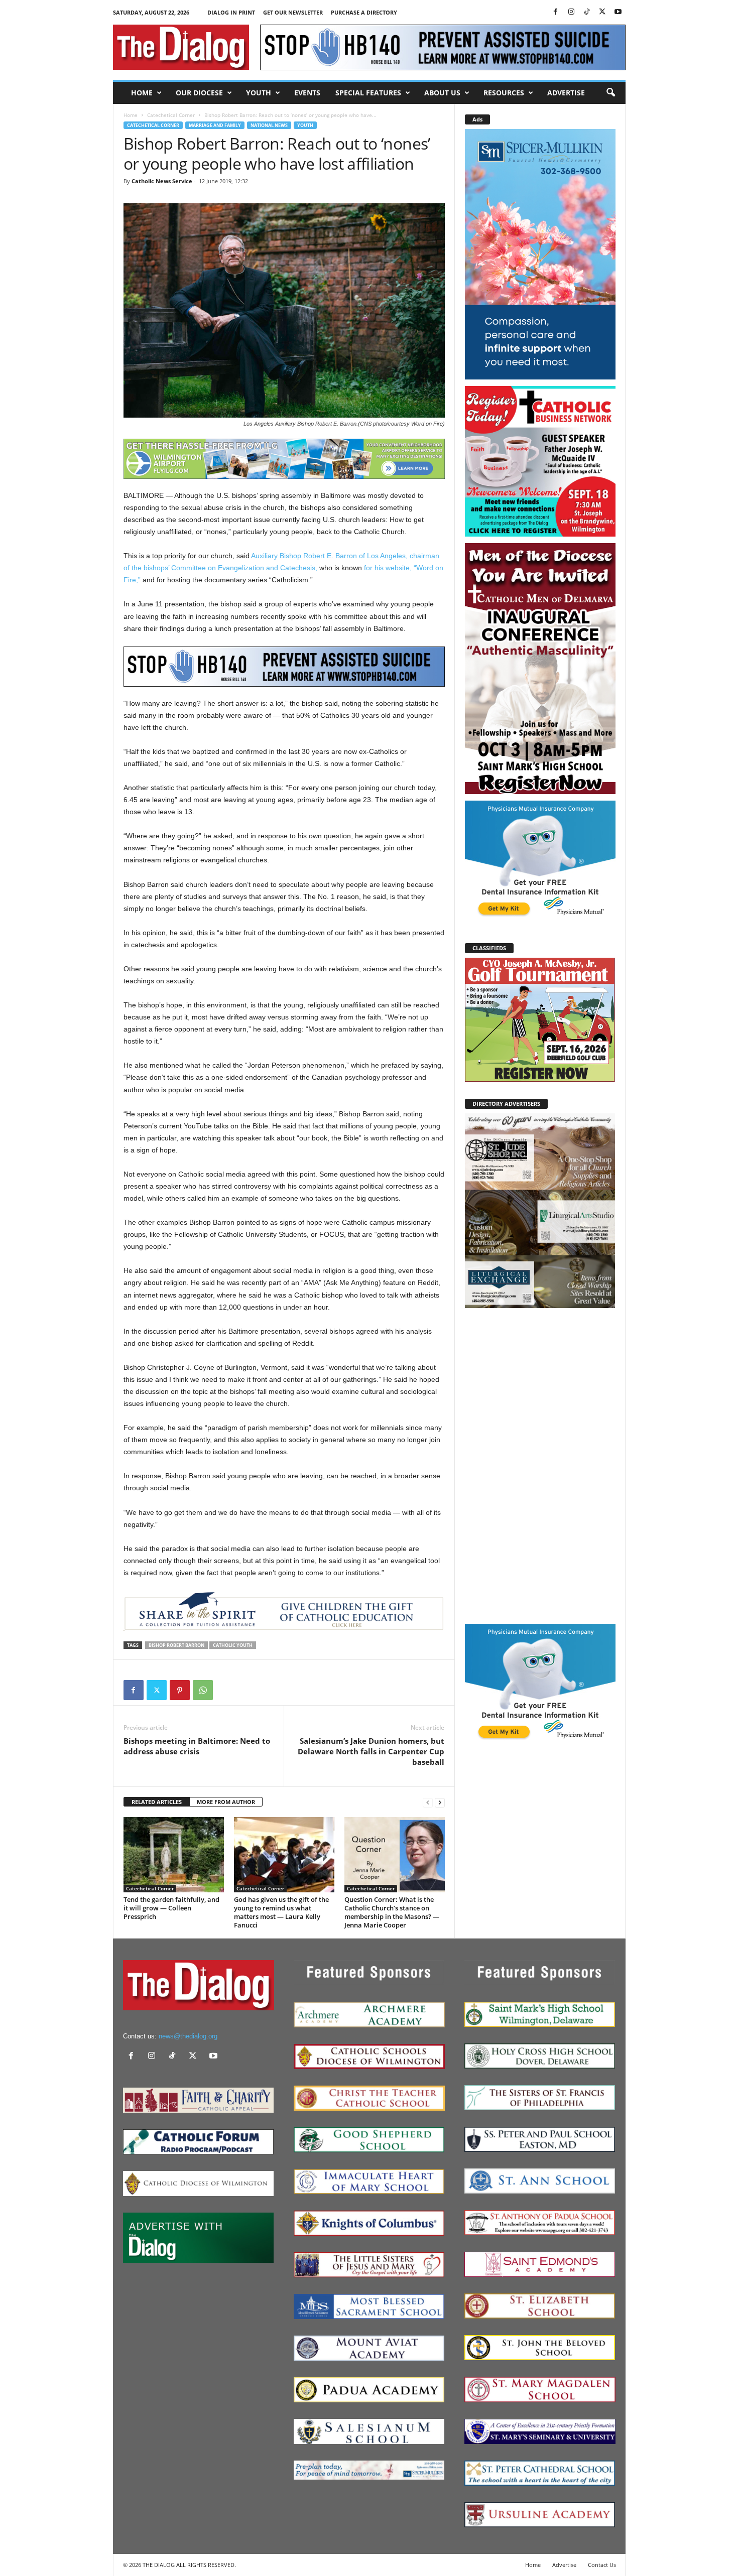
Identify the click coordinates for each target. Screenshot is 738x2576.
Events (307, 93)
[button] (610, 93)
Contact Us (602, 2565)
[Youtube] (618, 12)
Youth (259, 93)
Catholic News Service (162, 181)
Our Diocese (199, 93)
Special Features (368, 93)
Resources (504, 93)
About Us (442, 93)
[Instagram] (571, 12)
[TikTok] (587, 12)
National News (269, 125)
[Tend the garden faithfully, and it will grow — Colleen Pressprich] (174, 1855)
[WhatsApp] (203, 1690)
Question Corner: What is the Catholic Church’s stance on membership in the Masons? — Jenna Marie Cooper (392, 1912)
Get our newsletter (293, 12)
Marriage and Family (215, 125)
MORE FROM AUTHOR (226, 1802)
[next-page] (440, 1802)
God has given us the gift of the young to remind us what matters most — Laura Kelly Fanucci (281, 1912)
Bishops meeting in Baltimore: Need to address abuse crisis (197, 1746)
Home (142, 93)
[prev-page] (428, 1802)
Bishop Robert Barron (176, 1645)
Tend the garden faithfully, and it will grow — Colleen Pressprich (171, 1908)
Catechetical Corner (171, 115)
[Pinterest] (180, 1690)
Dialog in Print (231, 12)
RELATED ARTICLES (157, 1802)
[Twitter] (602, 12)
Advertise (566, 93)
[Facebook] (556, 12)
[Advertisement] (540, 1465)
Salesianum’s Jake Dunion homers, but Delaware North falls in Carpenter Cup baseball (371, 1751)
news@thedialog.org (188, 2036)
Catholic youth (233, 1645)
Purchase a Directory (364, 12)
